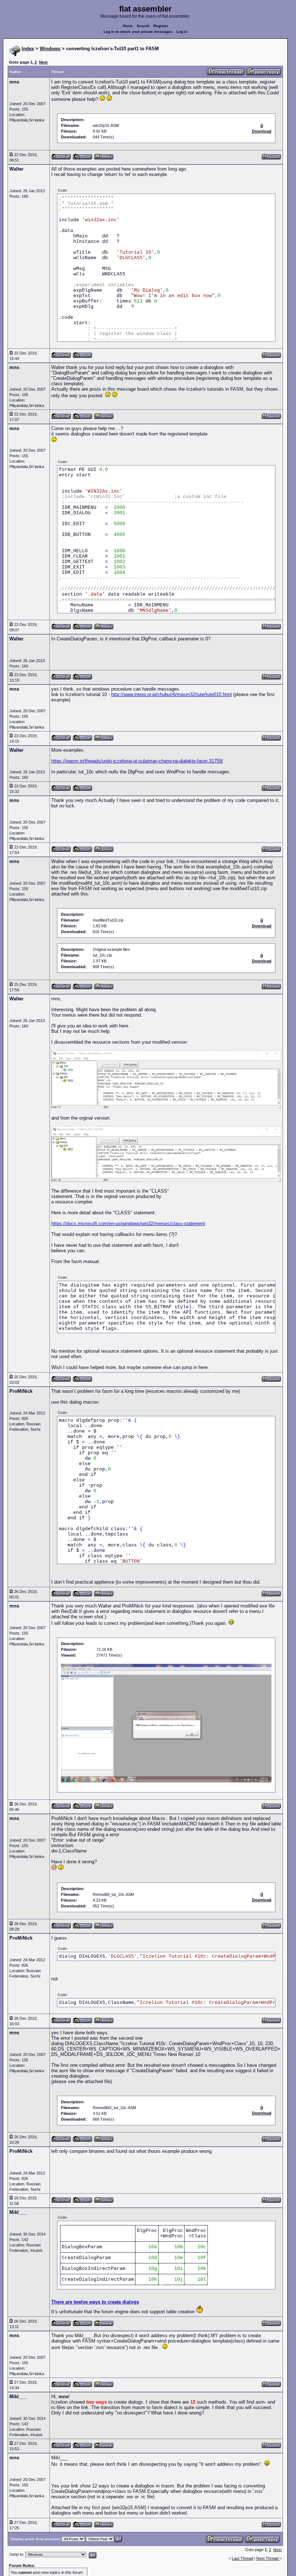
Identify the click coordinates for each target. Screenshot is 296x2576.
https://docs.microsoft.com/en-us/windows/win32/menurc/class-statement (128, 1223)
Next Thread (268, 2558)
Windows (50, 49)
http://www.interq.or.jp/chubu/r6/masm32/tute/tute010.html (171, 694)
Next (43, 62)
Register (161, 26)
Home (128, 26)
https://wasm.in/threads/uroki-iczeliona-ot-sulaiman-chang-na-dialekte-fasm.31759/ (137, 761)
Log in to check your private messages (138, 32)
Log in (182, 32)
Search (143, 26)
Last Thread (242, 2558)
